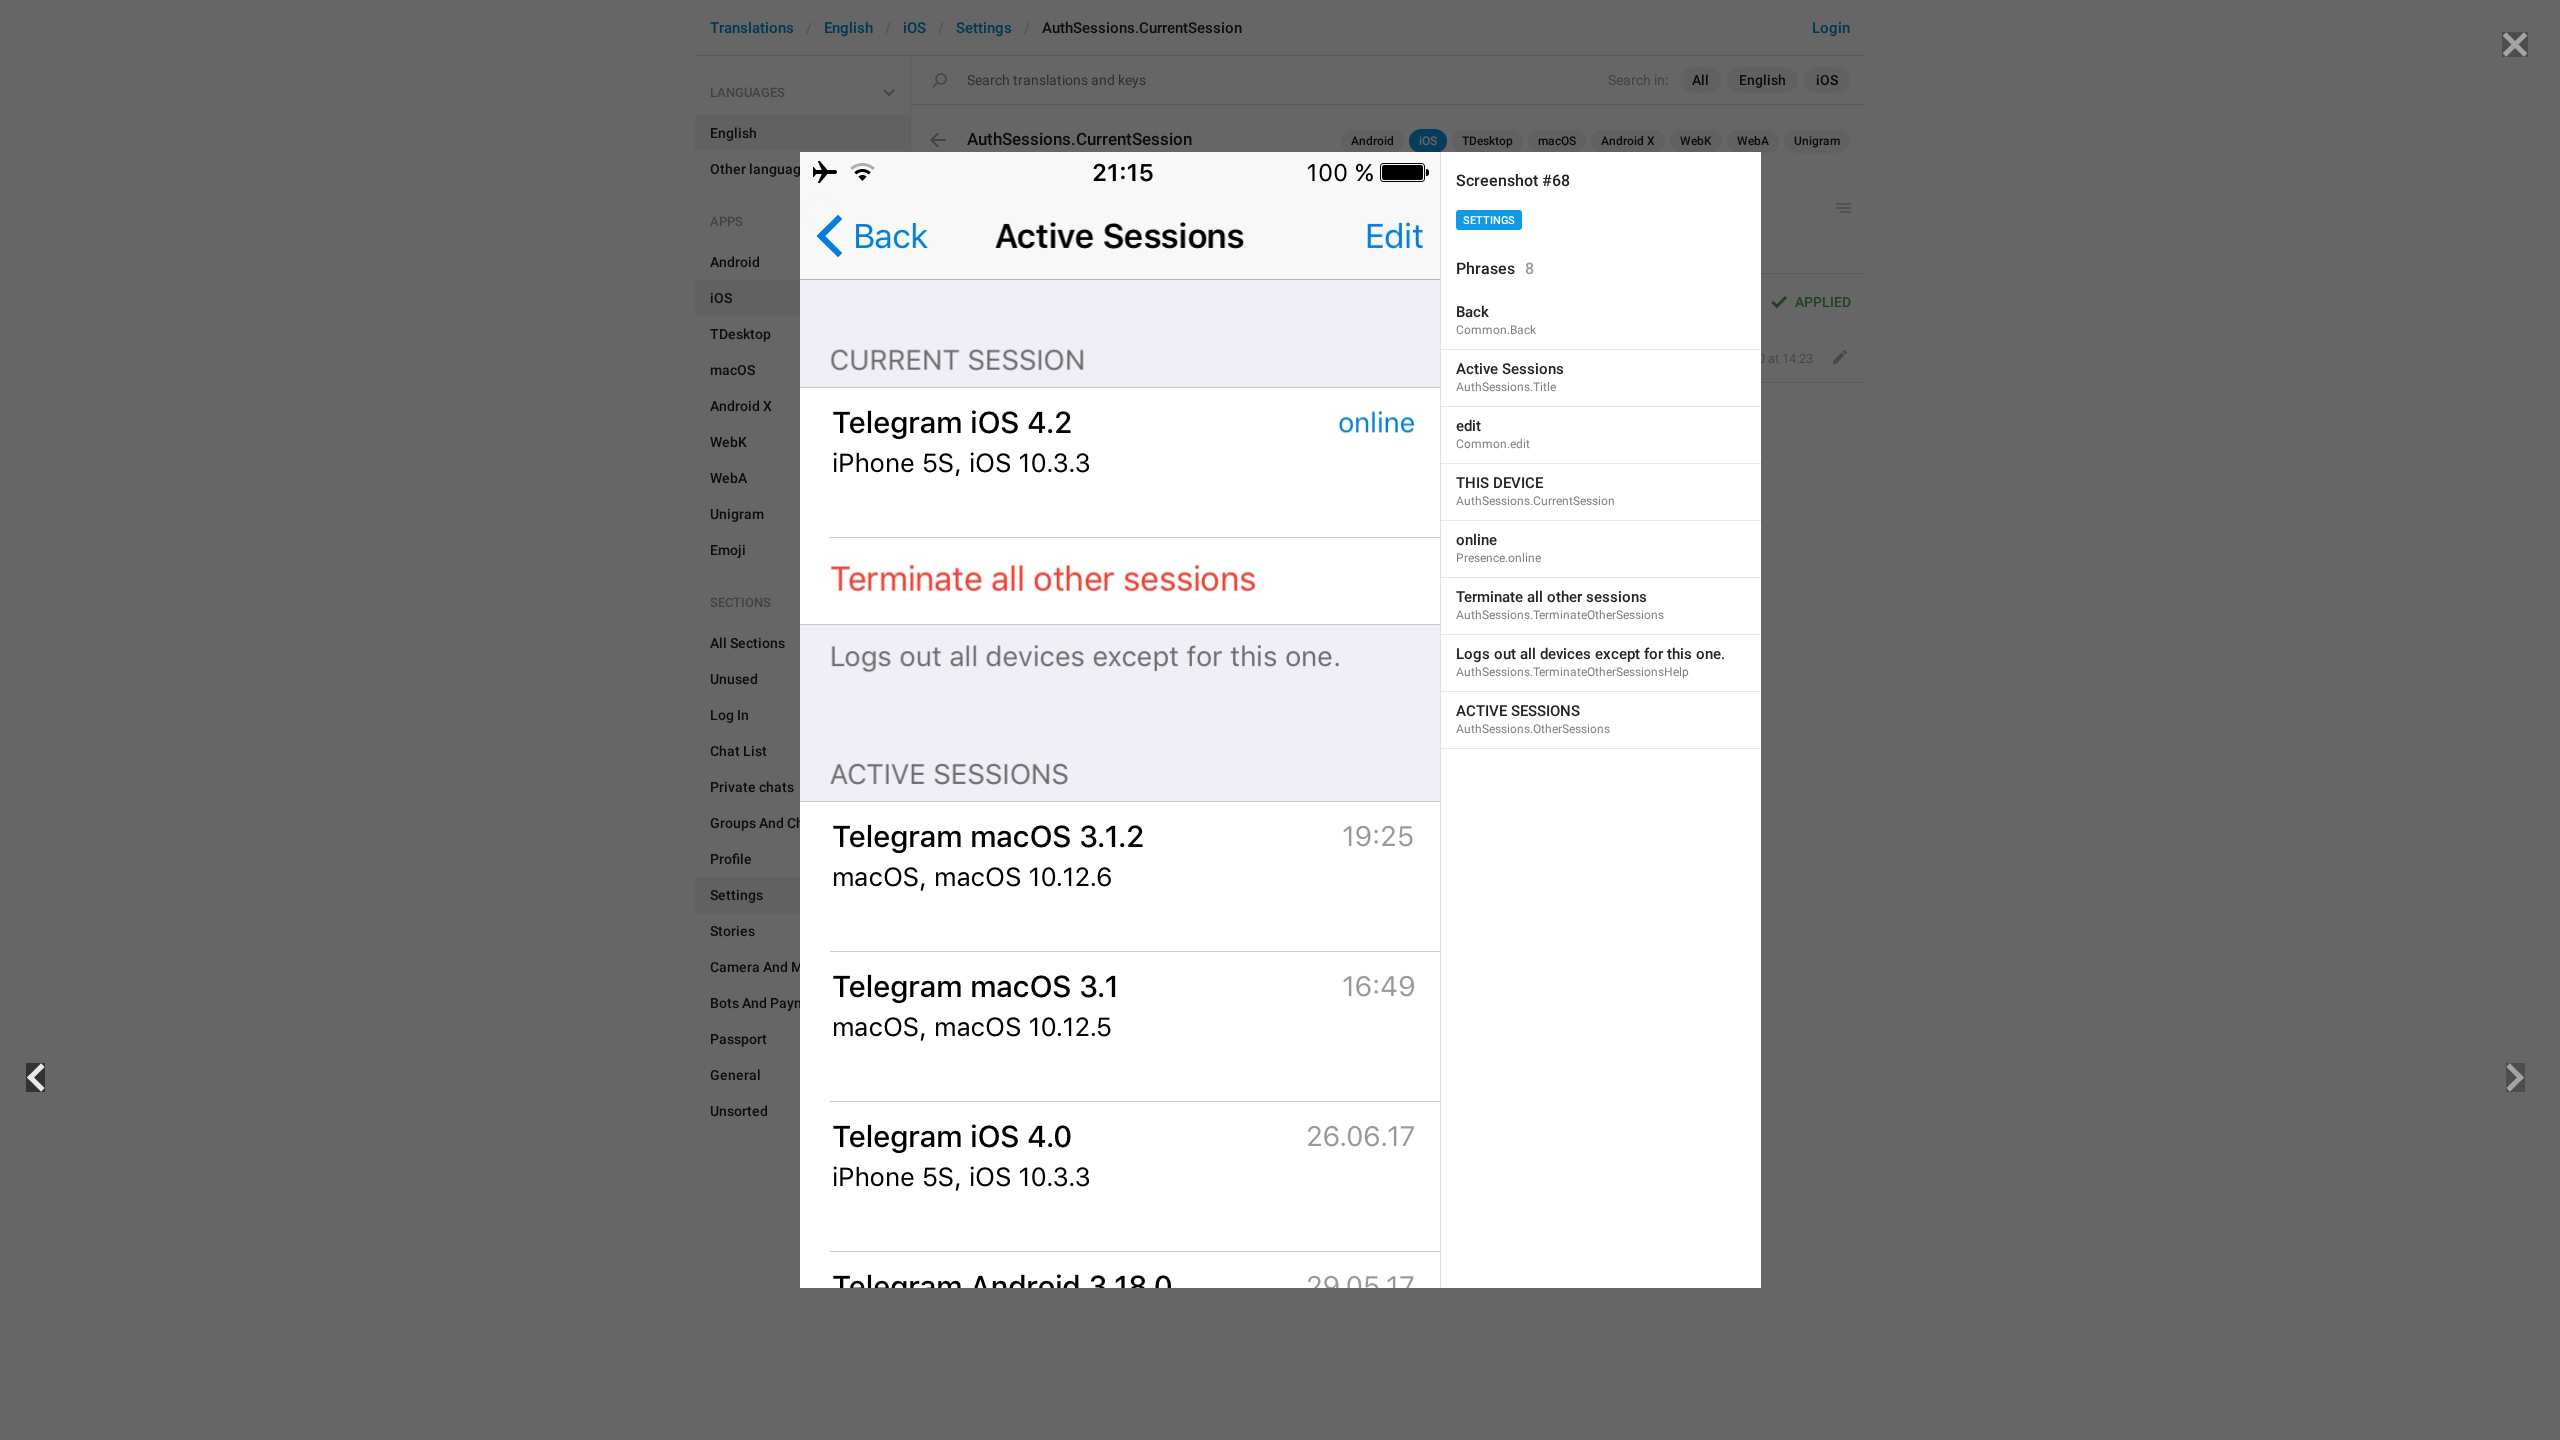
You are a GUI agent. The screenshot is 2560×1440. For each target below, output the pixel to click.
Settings (1489, 220)
